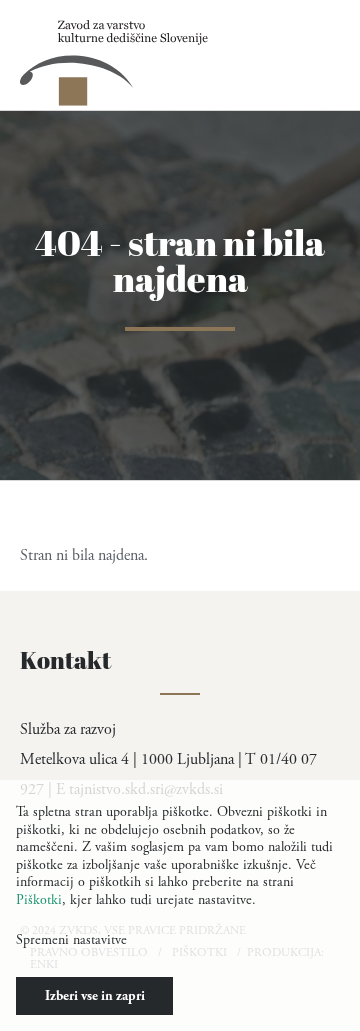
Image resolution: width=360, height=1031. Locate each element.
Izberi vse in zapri (95, 996)
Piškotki (39, 900)
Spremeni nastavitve (71, 940)
